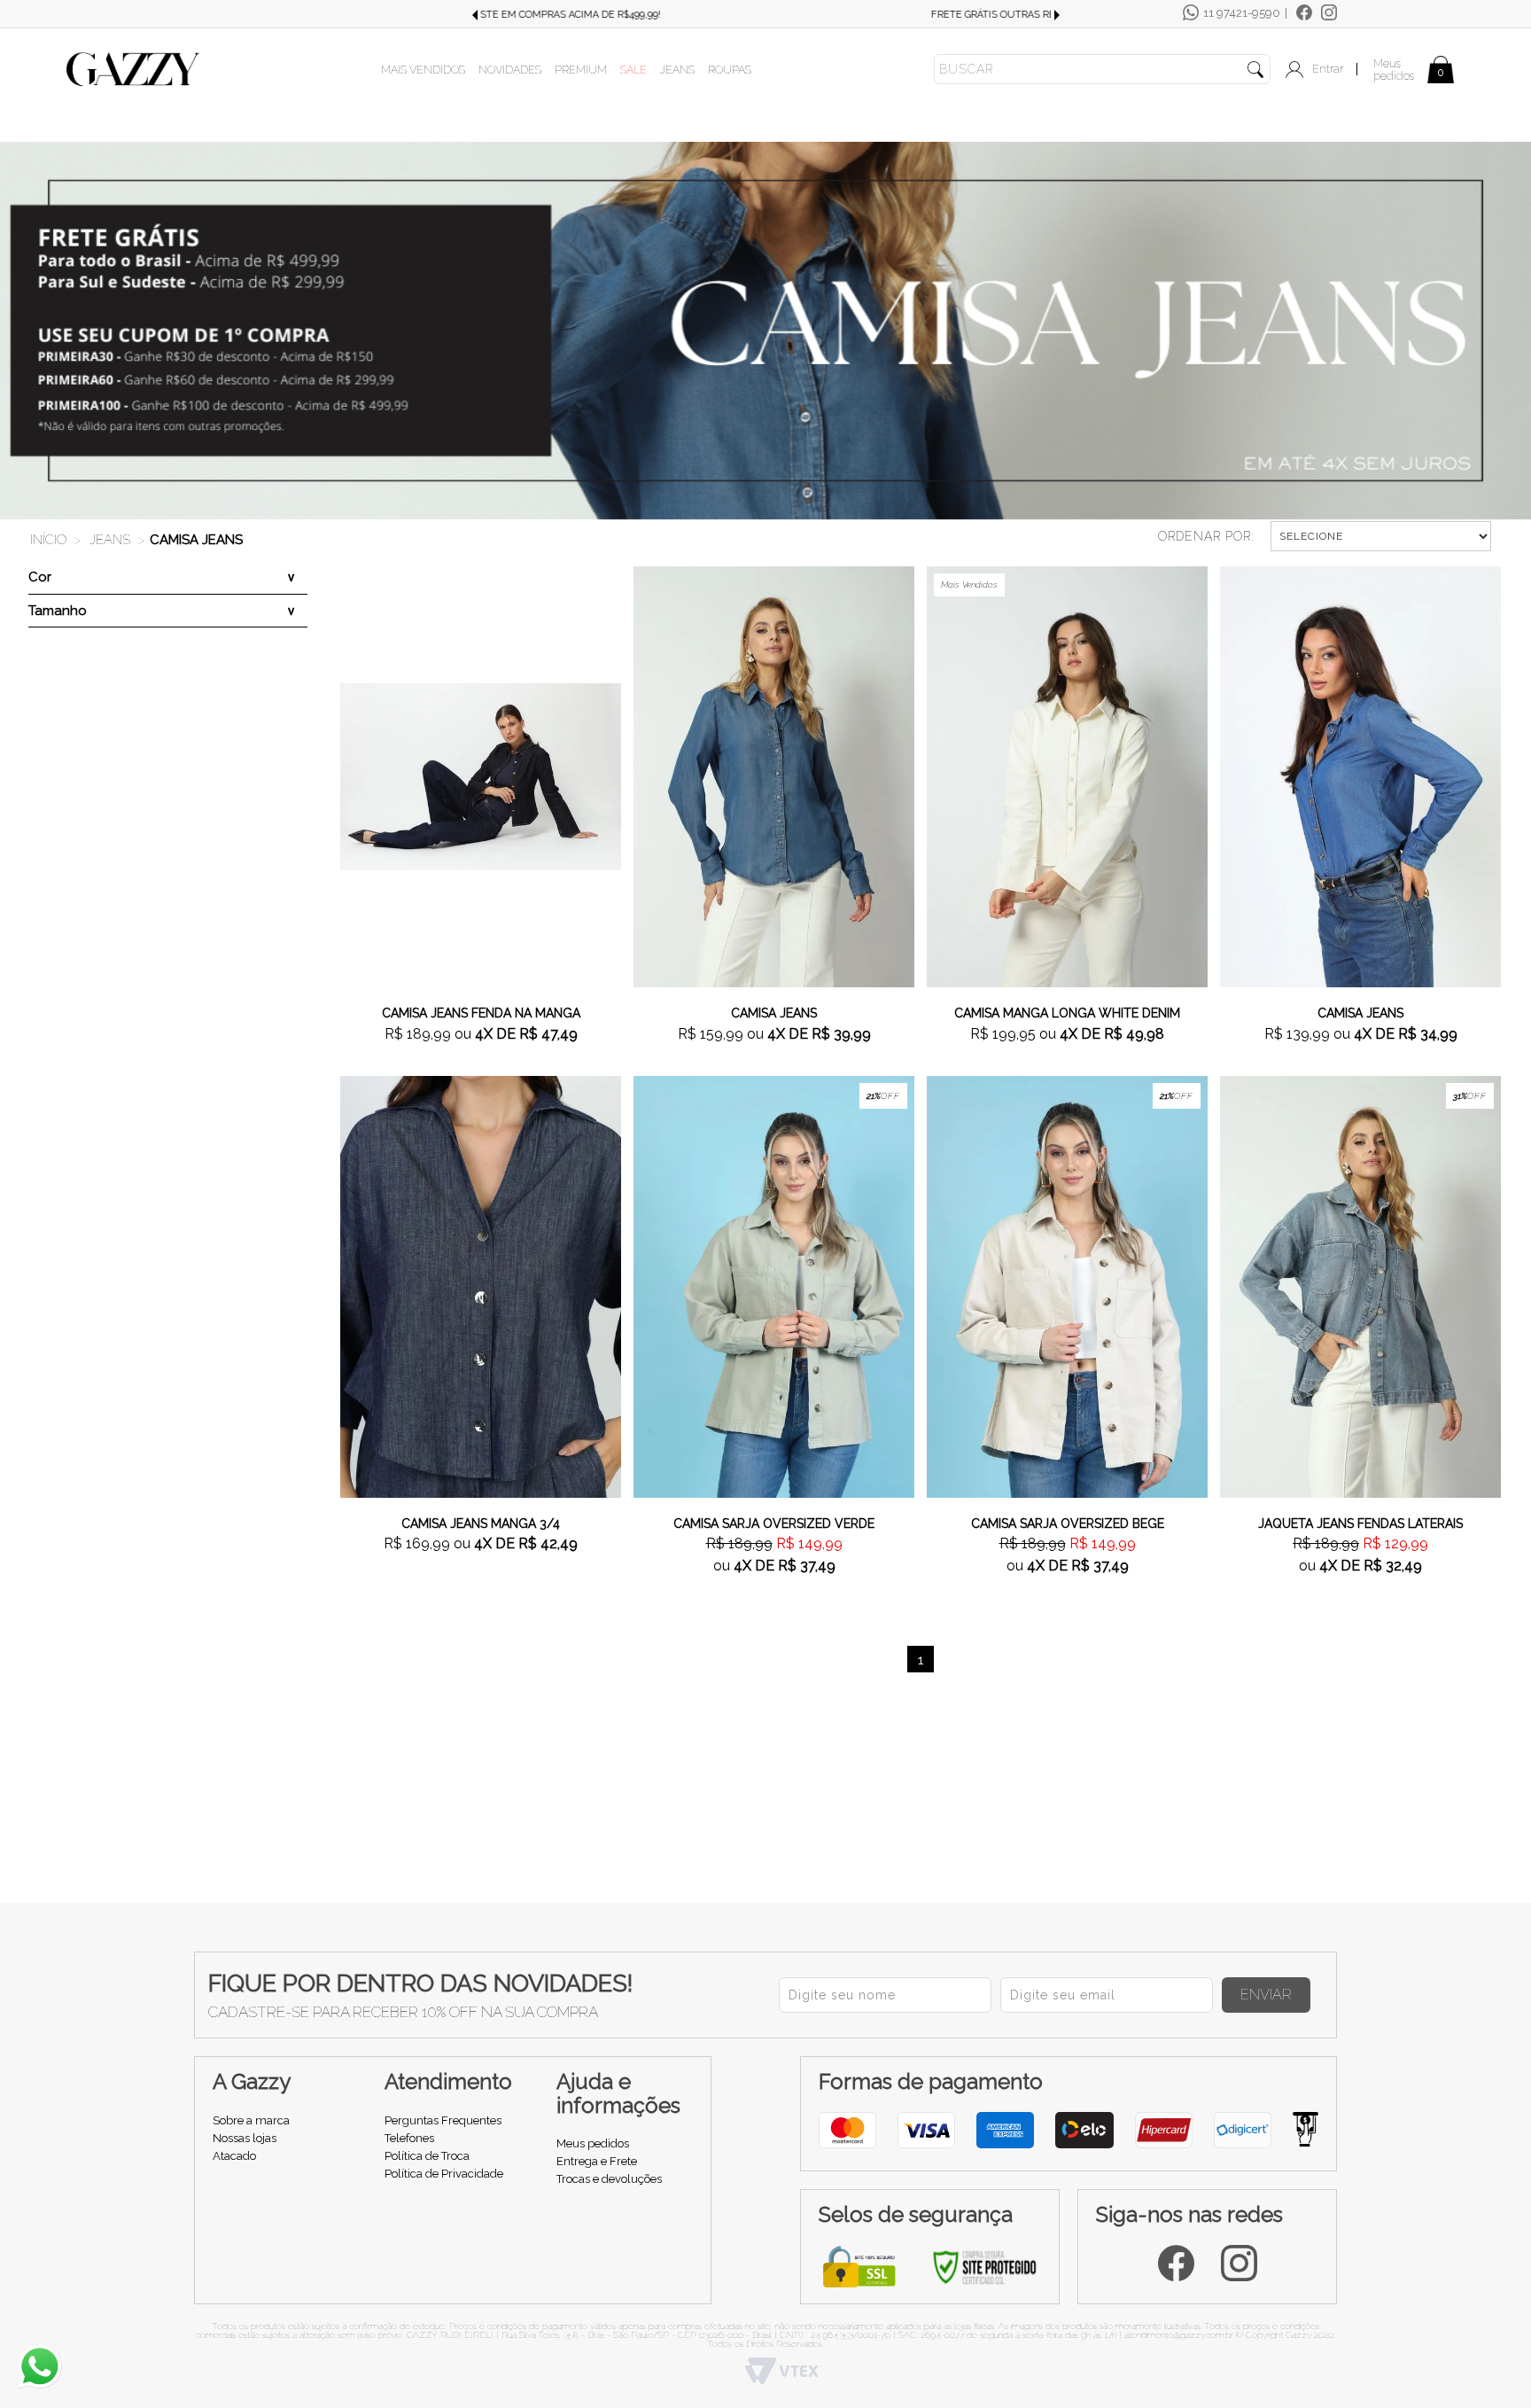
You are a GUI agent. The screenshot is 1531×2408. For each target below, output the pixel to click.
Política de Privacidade (444, 2174)
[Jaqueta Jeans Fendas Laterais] (1360, 1285)
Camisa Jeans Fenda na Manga (481, 1013)
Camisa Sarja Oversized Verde (774, 1524)
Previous (474, 15)
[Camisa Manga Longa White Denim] (1067, 775)
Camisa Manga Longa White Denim (1067, 1013)
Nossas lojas (245, 2138)
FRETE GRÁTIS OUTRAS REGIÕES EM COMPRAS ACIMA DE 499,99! (765, 15)
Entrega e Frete (597, 2161)
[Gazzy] (133, 68)
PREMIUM (581, 70)
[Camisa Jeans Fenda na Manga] (481, 775)
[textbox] (1102, 69)
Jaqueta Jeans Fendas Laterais (1360, 1524)
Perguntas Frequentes (443, 2120)
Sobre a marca (251, 2120)
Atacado (234, 2156)
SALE (633, 70)
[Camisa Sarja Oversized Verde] (774, 1285)
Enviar (1266, 1995)
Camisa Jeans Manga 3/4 (481, 1524)
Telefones (409, 2138)
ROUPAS (730, 70)
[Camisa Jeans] (774, 775)
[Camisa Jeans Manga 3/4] (481, 1285)
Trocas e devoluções (609, 2179)
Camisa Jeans (196, 540)
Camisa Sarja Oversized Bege (1068, 1524)
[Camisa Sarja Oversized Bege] (1067, 1285)
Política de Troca (427, 2156)
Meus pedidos (1394, 70)
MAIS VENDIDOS (423, 70)
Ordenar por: (1206, 536)
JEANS (677, 70)
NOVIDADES (510, 70)
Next (1057, 15)
